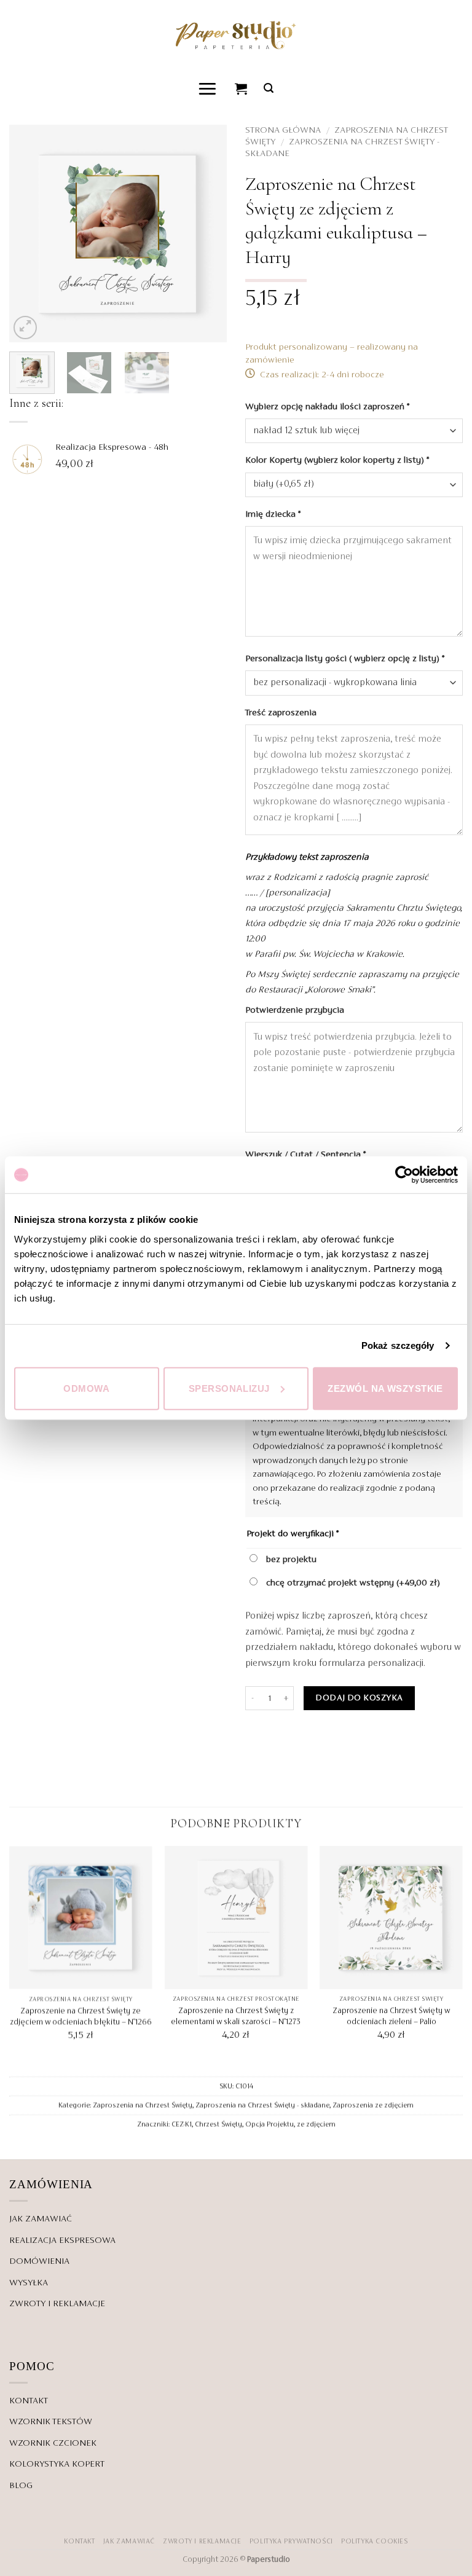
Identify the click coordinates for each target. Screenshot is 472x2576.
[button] (208, 88)
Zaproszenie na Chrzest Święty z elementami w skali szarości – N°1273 (236, 2016)
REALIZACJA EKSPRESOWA (62, 2240)
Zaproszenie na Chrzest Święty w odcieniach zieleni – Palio (391, 2016)
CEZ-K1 (182, 2124)
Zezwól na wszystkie (385, 1388)
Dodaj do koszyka (359, 1698)
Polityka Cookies (375, 2542)
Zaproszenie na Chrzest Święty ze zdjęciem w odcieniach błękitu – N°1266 (81, 2016)
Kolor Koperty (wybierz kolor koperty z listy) (337, 460)
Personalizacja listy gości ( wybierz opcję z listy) (345, 659)
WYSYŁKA (29, 2283)
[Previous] (29, 234)
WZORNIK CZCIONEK (53, 2443)
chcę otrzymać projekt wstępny (352, 1583)
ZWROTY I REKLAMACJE (57, 2304)
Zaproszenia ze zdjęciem (373, 2105)
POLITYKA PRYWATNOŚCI (291, 2542)
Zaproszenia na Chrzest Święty (143, 2105)
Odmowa (86, 1388)
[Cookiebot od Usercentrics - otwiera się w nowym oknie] (404, 1175)
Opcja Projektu (269, 2124)
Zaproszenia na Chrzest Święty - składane (262, 2105)
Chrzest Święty (218, 2124)
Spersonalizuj (229, 1388)
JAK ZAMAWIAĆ (41, 2219)
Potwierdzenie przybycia (296, 1010)
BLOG (21, 2486)
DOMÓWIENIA (39, 2261)
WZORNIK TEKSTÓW (51, 2422)
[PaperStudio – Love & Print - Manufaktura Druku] (236, 35)
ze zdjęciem (316, 2124)
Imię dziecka (273, 514)
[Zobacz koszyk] (242, 88)
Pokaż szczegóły (398, 1345)
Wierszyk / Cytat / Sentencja (305, 1155)
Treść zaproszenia (282, 713)
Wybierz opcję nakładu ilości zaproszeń (327, 407)
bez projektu (290, 1560)
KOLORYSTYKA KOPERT (57, 2464)
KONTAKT (29, 2401)
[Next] (207, 234)
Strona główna (283, 130)
